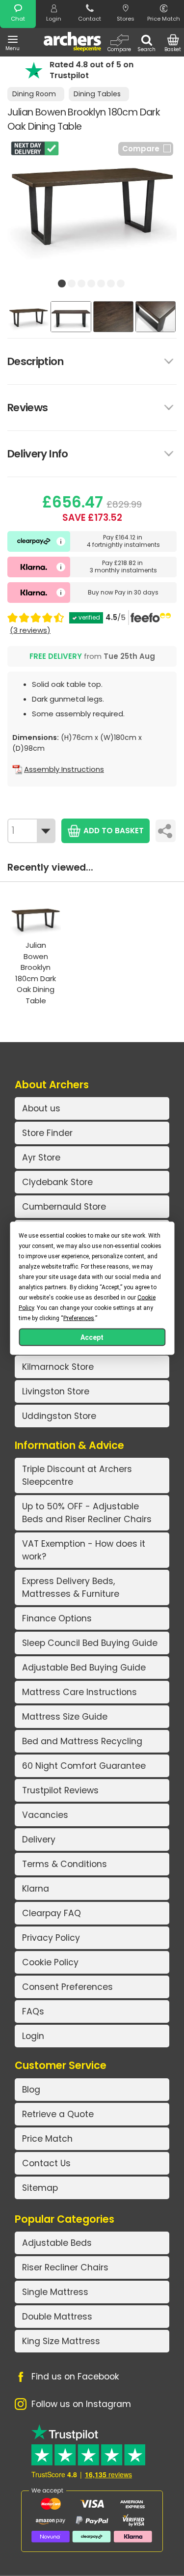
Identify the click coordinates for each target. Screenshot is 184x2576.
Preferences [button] (79, 1318)
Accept (92, 1337)
